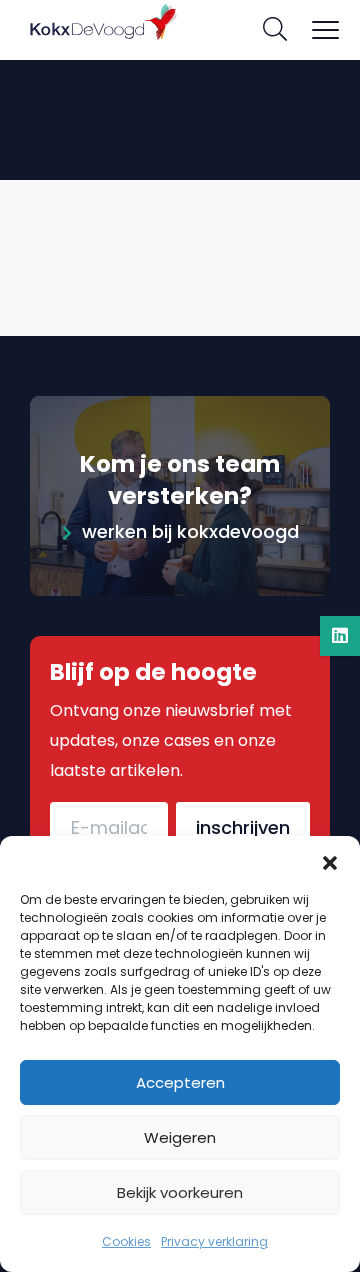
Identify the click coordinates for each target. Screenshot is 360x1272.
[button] (330, 861)
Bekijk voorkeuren (180, 1192)
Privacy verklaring (214, 1241)
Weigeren (180, 1137)
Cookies (126, 1241)
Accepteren (180, 1082)
